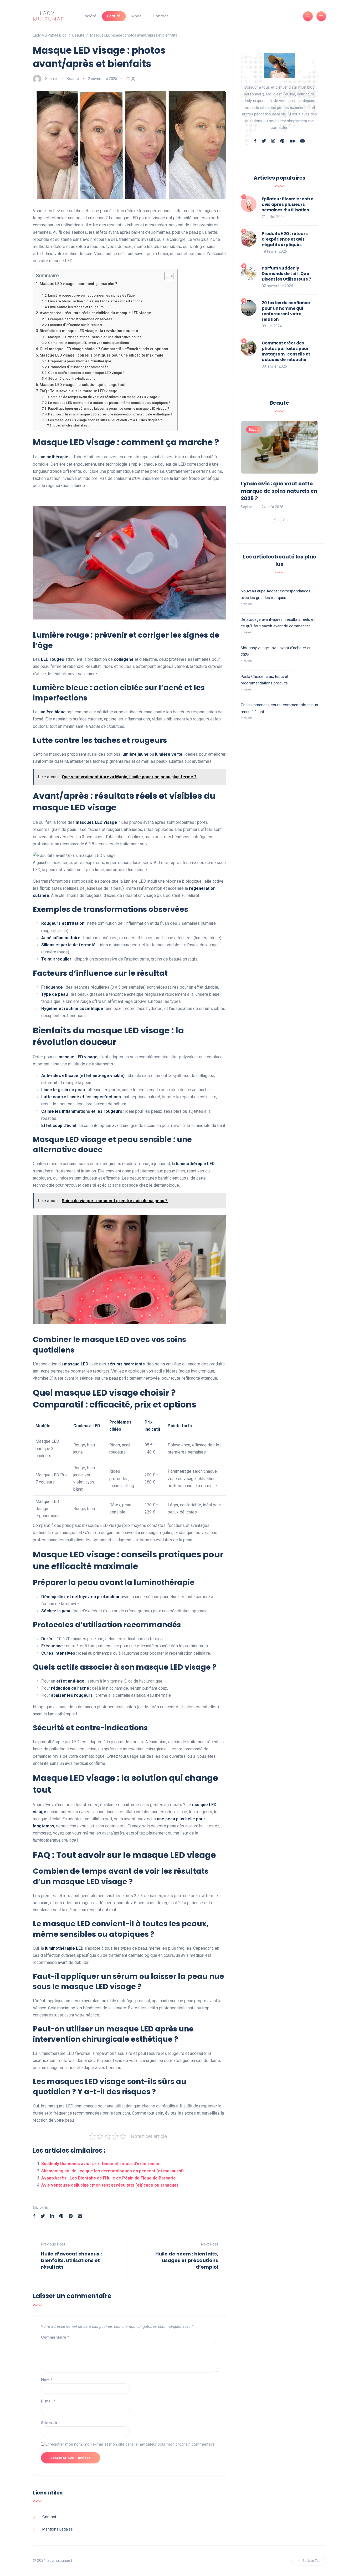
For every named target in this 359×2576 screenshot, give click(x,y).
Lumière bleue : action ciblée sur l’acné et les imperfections (95, 301)
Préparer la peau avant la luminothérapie (80, 361)
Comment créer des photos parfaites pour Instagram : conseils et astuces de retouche (286, 351)
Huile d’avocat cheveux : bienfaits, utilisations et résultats (71, 2260)
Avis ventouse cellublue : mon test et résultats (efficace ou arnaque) (110, 2185)
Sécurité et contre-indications (72, 378)
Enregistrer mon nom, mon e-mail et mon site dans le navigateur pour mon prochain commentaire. (130, 2444)
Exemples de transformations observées (80, 319)
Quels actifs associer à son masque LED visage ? (86, 373)
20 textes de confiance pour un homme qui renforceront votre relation (286, 311)
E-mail (48, 2401)
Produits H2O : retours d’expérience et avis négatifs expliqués (285, 239)
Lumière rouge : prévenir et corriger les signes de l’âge (91, 295)
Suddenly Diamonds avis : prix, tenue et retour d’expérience (100, 2164)
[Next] (284, 520)
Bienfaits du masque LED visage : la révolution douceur (89, 331)
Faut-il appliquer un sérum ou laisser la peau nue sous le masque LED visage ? (109, 408)
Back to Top (312, 2561)
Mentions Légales (58, 2529)
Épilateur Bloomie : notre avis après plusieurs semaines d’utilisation (288, 204)
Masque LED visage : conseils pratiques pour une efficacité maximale (101, 355)
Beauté (114, 16)
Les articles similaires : (72, 425)
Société (89, 16)
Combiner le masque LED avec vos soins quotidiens (88, 343)
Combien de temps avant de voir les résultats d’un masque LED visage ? (104, 397)
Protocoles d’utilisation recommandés (78, 367)
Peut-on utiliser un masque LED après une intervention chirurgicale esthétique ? (110, 414)
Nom (47, 2380)
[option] (279, 466)
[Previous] (275, 520)
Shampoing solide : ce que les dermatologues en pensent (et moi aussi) (112, 2171)
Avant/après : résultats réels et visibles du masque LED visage (95, 313)
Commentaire (55, 2337)
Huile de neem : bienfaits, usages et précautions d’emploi (187, 2260)
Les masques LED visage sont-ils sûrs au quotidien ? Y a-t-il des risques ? (105, 420)
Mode (137, 16)
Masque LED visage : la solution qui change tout (83, 385)
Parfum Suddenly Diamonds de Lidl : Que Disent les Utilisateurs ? (286, 274)
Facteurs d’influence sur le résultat (75, 325)
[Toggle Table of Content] (166, 276)
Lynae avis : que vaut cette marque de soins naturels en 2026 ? (279, 491)
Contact (160, 16)
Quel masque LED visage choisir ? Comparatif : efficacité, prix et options (104, 349)
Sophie (51, 79)
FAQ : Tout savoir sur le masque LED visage (78, 391)
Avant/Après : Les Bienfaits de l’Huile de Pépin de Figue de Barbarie (109, 2178)
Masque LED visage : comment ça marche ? (78, 284)
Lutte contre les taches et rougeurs (76, 307)
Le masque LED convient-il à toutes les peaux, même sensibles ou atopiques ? (109, 403)
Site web (49, 2423)
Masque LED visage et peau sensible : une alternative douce (95, 337)
